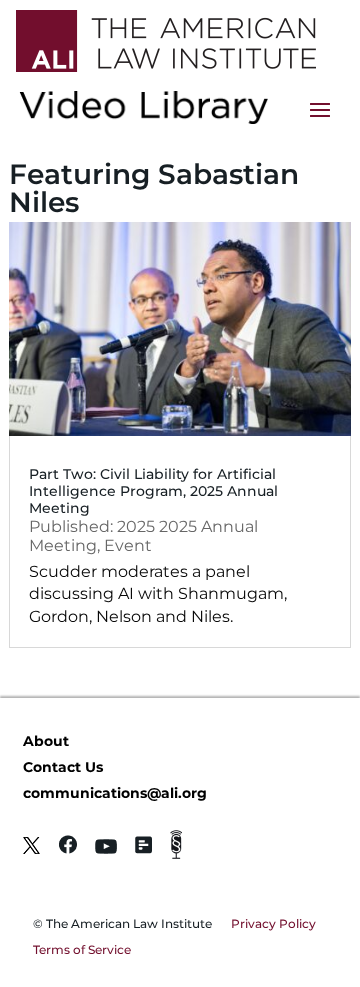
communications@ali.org (115, 793)
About (46, 741)
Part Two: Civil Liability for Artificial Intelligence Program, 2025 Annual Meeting (153, 491)
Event (128, 545)
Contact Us (63, 767)
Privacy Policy (273, 923)
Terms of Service (82, 949)
